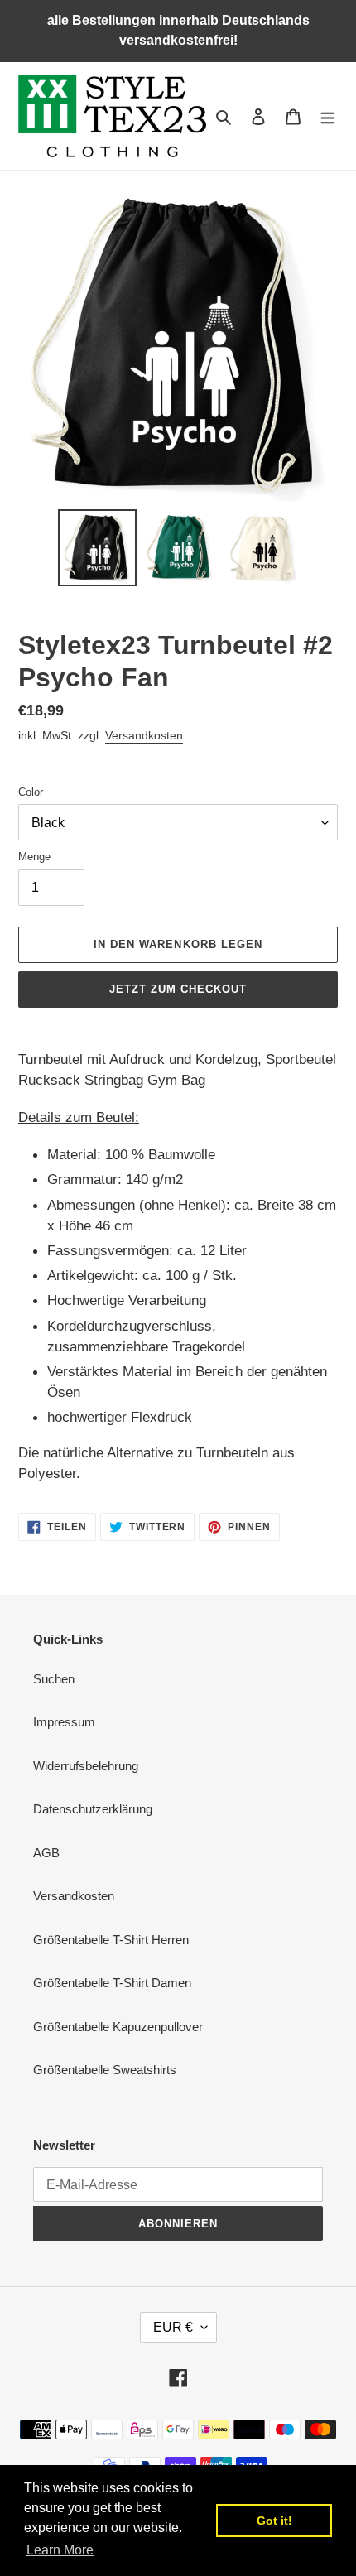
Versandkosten (144, 735)
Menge (34, 857)
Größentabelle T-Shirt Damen (112, 1983)
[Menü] (328, 116)
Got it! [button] (274, 2521)
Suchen (54, 1679)
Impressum (64, 1722)
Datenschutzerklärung (93, 1809)
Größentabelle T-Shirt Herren (111, 1940)
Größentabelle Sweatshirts (105, 2070)
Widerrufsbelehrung (86, 1766)
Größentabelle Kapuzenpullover (118, 2027)
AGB (46, 1853)
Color (31, 792)
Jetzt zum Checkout (178, 989)
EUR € (173, 2327)
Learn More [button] (60, 2550)
